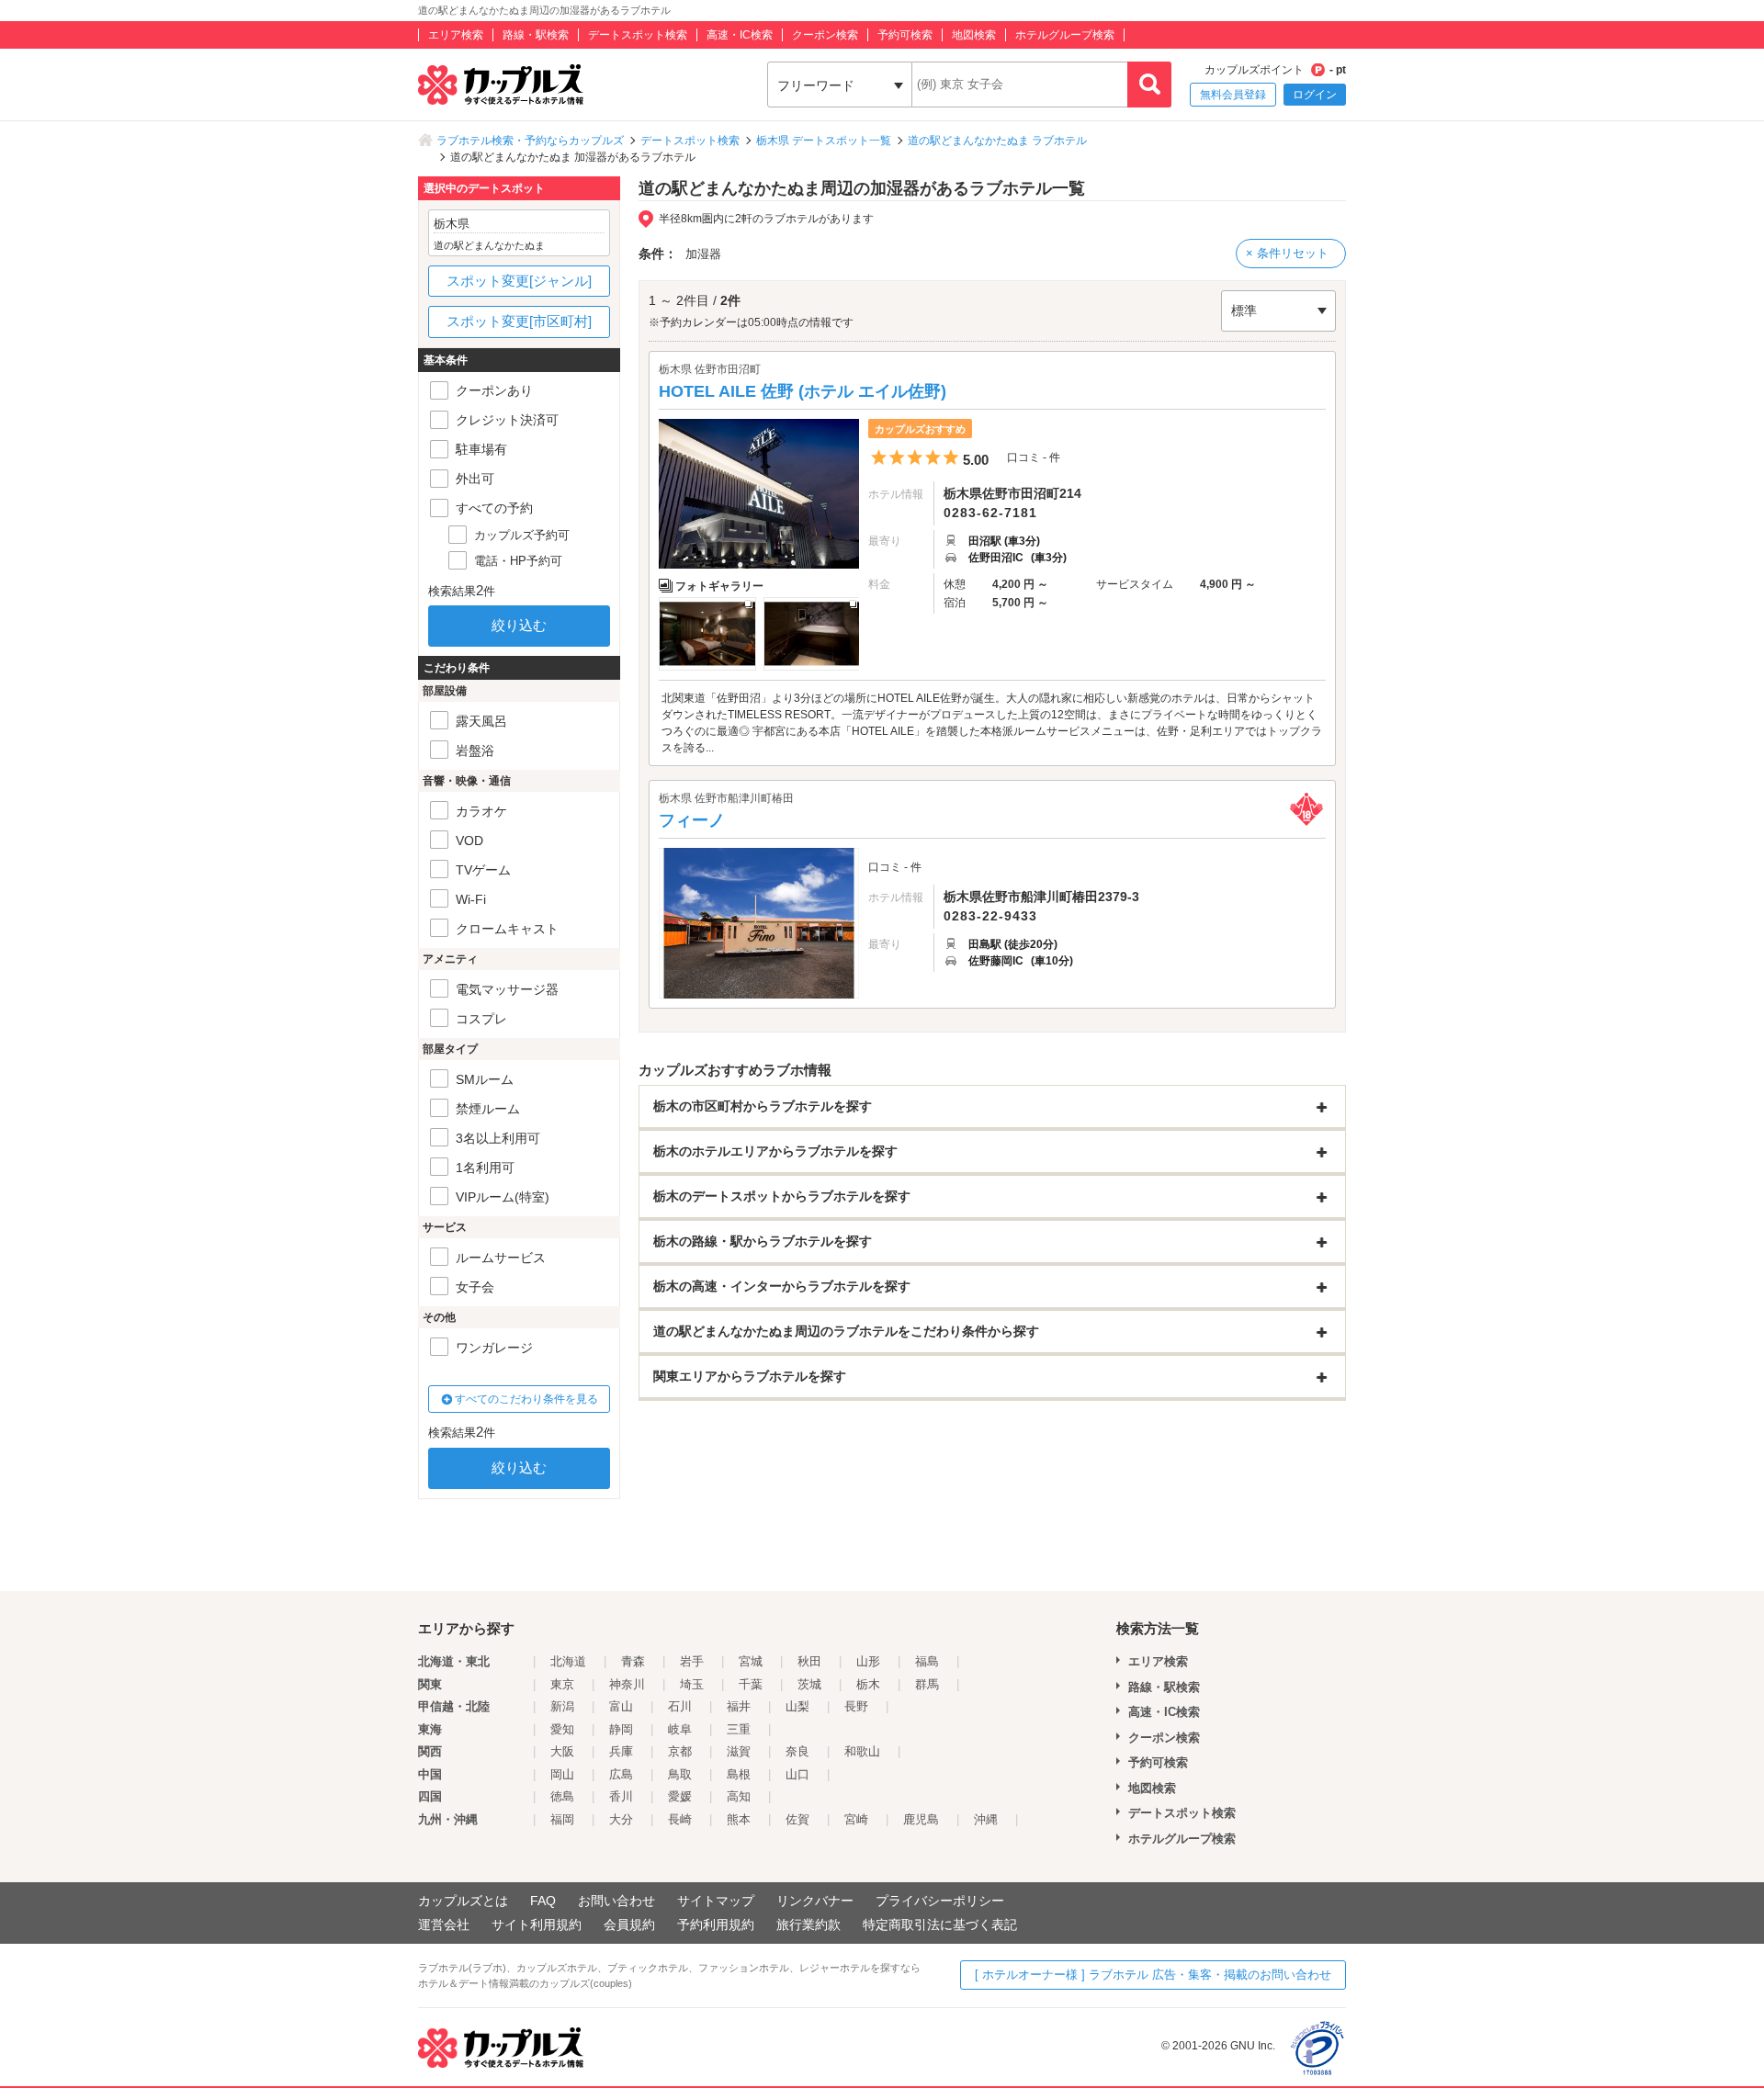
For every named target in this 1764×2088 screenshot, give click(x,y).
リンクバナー (815, 1901)
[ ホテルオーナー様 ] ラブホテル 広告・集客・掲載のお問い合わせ (1153, 1975)
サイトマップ (716, 1901)
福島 (927, 1661)
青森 (633, 1661)
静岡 (621, 1729)
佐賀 (797, 1819)
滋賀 (739, 1751)
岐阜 (680, 1729)
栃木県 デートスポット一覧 (824, 141)
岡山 (562, 1774)
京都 (680, 1751)
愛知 (562, 1729)
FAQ (543, 1901)
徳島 (562, 1796)
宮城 (751, 1661)
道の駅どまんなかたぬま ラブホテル (997, 141)
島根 (739, 1774)
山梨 (797, 1706)
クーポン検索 (825, 35)
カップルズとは (463, 1901)
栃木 (868, 1684)
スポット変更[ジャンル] (519, 281)
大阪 (562, 1751)
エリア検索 (456, 35)
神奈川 (627, 1684)
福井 (739, 1706)
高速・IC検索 (740, 35)
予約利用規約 (716, 1924)
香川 (621, 1796)
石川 (680, 1706)
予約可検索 (905, 35)
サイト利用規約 (537, 1924)
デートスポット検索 (638, 35)
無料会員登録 (1233, 95)
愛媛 (680, 1796)
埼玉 (692, 1684)
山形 (868, 1661)
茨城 (809, 1684)
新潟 (562, 1706)
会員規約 (629, 1924)
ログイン (1315, 95)
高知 (739, 1796)
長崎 (680, 1819)
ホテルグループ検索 (1065, 35)
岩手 (692, 1661)
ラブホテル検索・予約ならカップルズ (530, 141)
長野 (856, 1706)
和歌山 (862, 1751)
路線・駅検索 (536, 35)
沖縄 (986, 1819)
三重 (739, 1729)
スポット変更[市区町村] (519, 321)
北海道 (568, 1661)
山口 (797, 1774)
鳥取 (680, 1774)
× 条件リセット (1287, 253)
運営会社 (444, 1924)
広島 (621, 1774)
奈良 (797, 1751)
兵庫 (621, 1751)
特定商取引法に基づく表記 (940, 1924)
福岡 (562, 1819)
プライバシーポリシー (940, 1901)
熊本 (739, 1819)
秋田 (809, 1661)
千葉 (751, 1684)
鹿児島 (921, 1819)
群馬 (927, 1684)
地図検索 (974, 35)
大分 (621, 1819)
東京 (562, 1684)
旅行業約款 (808, 1924)
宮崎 (856, 1819)
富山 (621, 1706)
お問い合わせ (616, 1901)
